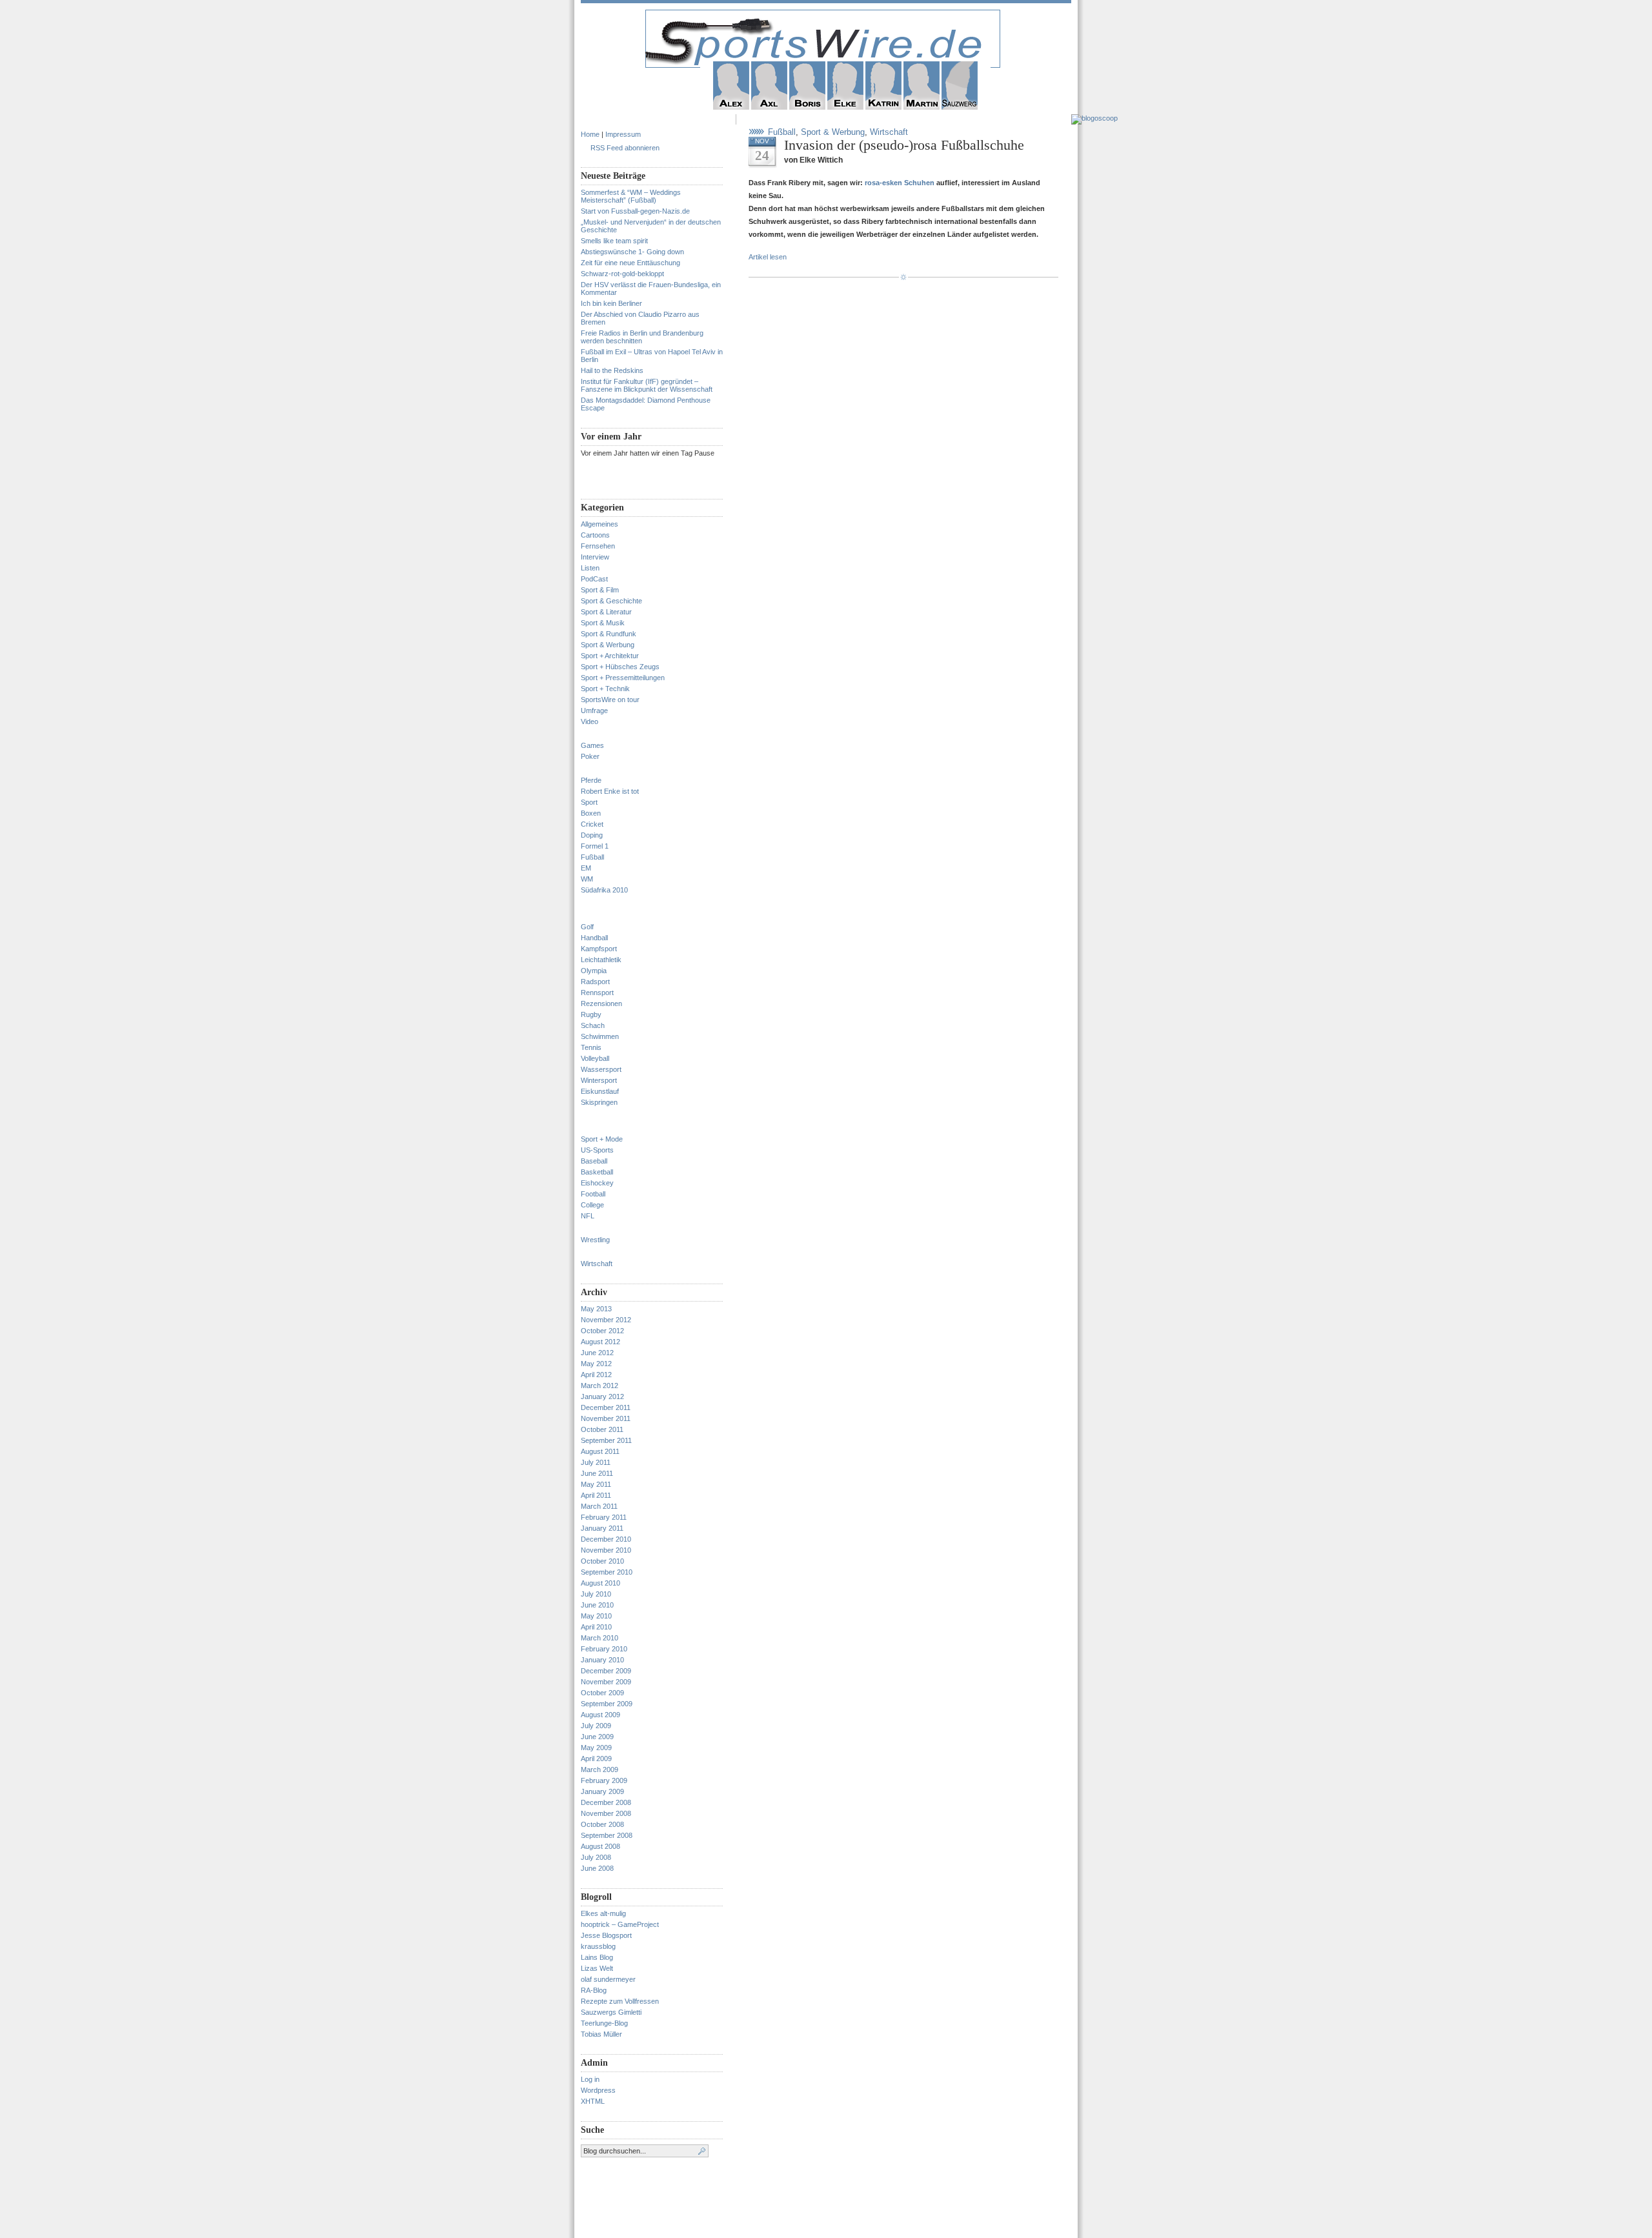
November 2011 (606, 1418)
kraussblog (598, 1946)
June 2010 (597, 1605)
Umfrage (594, 711)
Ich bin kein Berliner (611, 303)
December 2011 (606, 1407)
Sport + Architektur (610, 656)
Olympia (594, 971)
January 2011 (602, 1528)
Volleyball (595, 1058)
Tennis (591, 1047)
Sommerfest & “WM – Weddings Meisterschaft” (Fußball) (631, 196)
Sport (589, 802)
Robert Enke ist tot (610, 791)
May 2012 (596, 1364)
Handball (594, 938)
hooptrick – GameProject (620, 1924)
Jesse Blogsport (606, 1935)
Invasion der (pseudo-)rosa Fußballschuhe (904, 145)
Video (589, 721)
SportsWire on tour (610, 700)
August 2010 (600, 1583)
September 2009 (607, 1704)
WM (587, 879)
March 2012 (599, 1386)
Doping (592, 835)
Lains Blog (597, 1957)
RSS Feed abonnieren (625, 148)
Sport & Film (600, 590)
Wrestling (595, 1240)
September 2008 (607, 1835)
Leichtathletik (601, 960)
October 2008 (602, 1824)
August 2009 (600, 1715)
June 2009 (597, 1737)
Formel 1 (595, 846)
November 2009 (606, 1682)
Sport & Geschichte (611, 601)
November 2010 (606, 1550)
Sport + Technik (605, 689)
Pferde (591, 780)
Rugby (591, 1014)
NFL (588, 1216)
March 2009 (599, 1769)
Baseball (594, 1161)
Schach (593, 1025)
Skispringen (599, 1102)
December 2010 (606, 1539)
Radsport (595, 982)
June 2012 (597, 1353)
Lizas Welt (597, 1968)
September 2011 (606, 1440)
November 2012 (606, 1320)
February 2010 (604, 1649)
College (592, 1205)
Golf (587, 927)
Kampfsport (599, 949)
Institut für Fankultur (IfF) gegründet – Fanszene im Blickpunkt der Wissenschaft (647, 385)
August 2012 (600, 1342)
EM (586, 868)
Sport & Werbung (608, 645)
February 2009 (604, 1780)
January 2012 (602, 1396)
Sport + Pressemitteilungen (623, 678)
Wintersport (599, 1080)
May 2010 (596, 1616)
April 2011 (596, 1495)
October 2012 (602, 1331)
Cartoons (595, 535)
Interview (595, 557)
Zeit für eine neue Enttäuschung (630, 263)
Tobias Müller (601, 2034)
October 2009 (602, 1693)
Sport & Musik (603, 623)
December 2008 (606, 1802)
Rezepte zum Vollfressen (620, 2001)
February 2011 (604, 1517)
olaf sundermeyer (608, 1979)
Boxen (591, 813)
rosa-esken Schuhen (901, 183)
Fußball (592, 857)
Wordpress (598, 2090)
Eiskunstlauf (600, 1091)
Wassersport (601, 1069)
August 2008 (600, 1846)
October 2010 (602, 1561)
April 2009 (596, 1759)
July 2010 (596, 1594)
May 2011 (596, 1484)
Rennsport (597, 993)
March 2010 (599, 1638)
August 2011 (600, 1451)
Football (593, 1194)
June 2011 (597, 1473)
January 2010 (602, 1660)
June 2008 (597, 1868)
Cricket (592, 824)
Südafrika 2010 (604, 890)
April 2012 (596, 1375)
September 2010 (607, 1572)
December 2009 (606, 1671)
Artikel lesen (768, 257)
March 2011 (599, 1506)
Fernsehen (598, 546)
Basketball (597, 1172)
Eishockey (597, 1183)
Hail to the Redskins (612, 370)
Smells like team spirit (614, 241)
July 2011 (596, 1462)
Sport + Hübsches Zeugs (620, 667)
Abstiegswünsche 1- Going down (632, 252)
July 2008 (596, 1857)
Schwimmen (600, 1036)
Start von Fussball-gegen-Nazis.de (635, 211)
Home (590, 134)
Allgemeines (599, 524)
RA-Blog (594, 1990)
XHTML (593, 2101)
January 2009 (602, 1791)
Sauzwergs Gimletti (611, 2012)
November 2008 (606, 1813)
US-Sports (597, 1150)
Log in (590, 2079)
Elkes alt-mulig (603, 1913)
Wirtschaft (597, 1264)
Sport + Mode (602, 1139)
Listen (590, 568)
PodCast (594, 579)
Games (592, 745)
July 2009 (596, 1726)
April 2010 (596, 1627)
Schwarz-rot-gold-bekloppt (622, 274)
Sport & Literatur (606, 612)
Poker (590, 756)
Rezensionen (601, 1003)
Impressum (623, 134)
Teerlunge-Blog (604, 2023)
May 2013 (596, 1309)
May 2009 (596, 1748)
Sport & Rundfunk (609, 634)
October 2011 (602, 1429)
